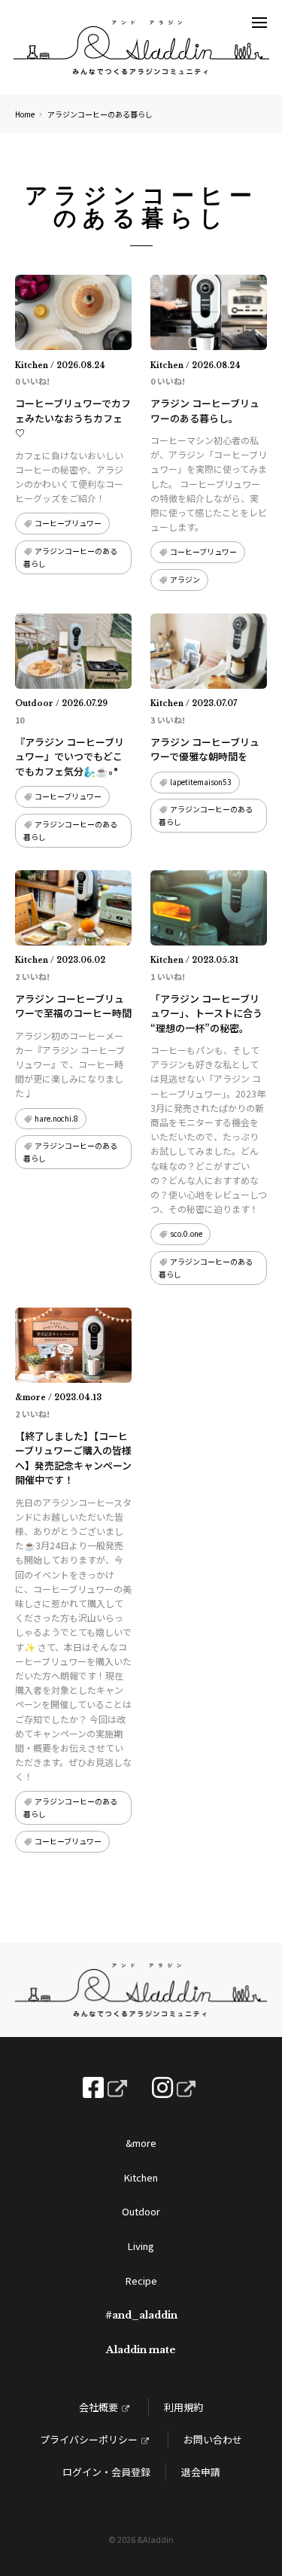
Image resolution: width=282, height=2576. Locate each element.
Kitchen (141, 2177)
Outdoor (141, 2211)
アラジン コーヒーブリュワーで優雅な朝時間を (205, 749)
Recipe (141, 2281)
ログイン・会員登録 (106, 2472)
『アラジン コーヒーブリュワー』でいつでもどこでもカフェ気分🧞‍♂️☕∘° (70, 757)
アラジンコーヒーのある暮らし (70, 557)
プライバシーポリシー (89, 2439)
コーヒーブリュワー (68, 523)
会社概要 (99, 2407)
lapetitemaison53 (201, 782)
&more (141, 2143)
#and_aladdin (141, 2315)
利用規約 (183, 2407)
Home (25, 114)
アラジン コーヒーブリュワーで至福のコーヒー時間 (73, 1006)
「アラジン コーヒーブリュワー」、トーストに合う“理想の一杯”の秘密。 (206, 1013)
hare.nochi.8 (56, 1118)
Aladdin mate (141, 2350)
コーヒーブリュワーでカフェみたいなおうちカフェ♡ (73, 418)
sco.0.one (186, 1233)
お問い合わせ (213, 2439)
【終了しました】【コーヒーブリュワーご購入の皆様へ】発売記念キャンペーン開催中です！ (73, 1458)
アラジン (185, 579)
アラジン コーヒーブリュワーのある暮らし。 (205, 411)
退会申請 (201, 2472)
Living (141, 2246)
